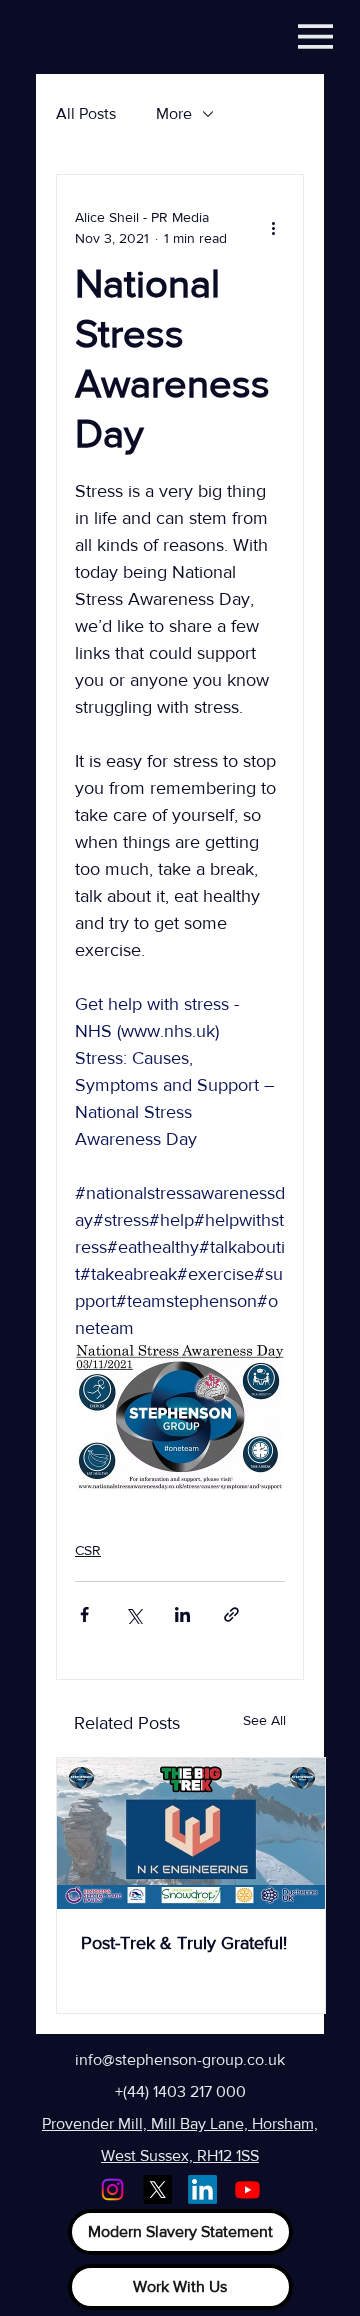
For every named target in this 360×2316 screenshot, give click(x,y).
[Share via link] (231, 1614)
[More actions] (273, 228)
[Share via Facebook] (84, 1614)
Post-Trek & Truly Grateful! (184, 1943)
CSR (88, 1550)
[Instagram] (112, 2189)
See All (264, 1720)
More (174, 113)
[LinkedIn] (202, 2189)
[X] (157, 2189)
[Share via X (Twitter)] (133, 1614)
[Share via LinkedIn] (182, 1614)
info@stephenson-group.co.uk (180, 2059)
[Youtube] (247, 2189)
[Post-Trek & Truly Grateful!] (191, 1833)
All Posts (86, 113)
